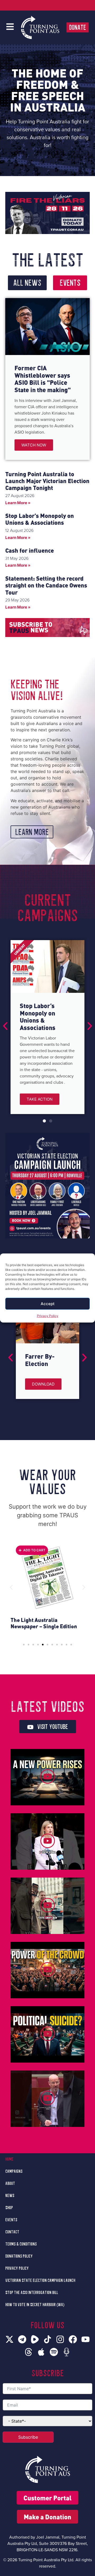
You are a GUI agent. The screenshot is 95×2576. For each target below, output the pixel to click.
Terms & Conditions (21, 2244)
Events (11, 2220)
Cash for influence (30, 550)
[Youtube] (85, 2339)
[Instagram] (60, 2339)
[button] (5, 1026)
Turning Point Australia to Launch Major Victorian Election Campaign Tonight (47, 481)
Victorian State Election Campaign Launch (40, 2281)
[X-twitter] (9, 2339)
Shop (9, 2208)
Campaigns (14, 2171)
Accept (48, 1304)
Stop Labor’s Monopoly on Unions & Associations (40, 519)
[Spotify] (54, 2352)
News (10, 2196)
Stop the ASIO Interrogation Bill (32, 2293)
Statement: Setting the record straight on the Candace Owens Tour (46, 585)
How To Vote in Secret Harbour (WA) (35, 2305)
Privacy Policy (48, 1316)
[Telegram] (22, 2339)
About (10, 2184)
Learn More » (18, 503)
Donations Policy (19, 2256)
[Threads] (28, 2352)
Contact (12, 2232)
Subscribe (28, 2437)
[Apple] (41, 2352)
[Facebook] (73, 2339)
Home (9, 2159)
